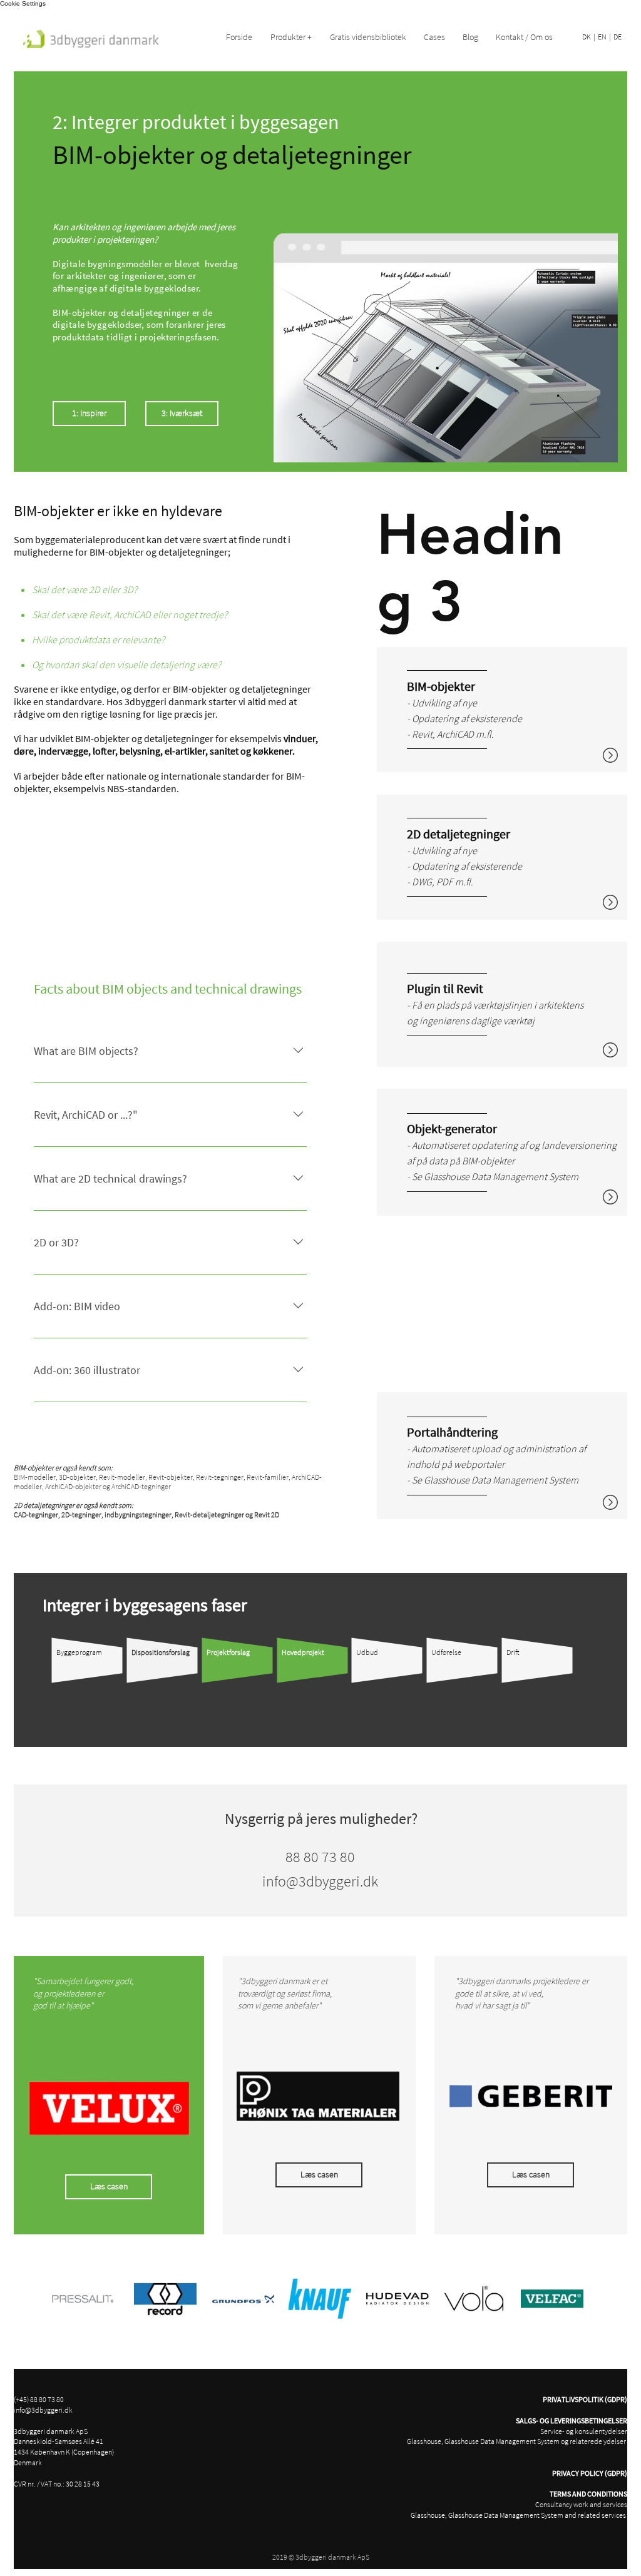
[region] (502, 710)
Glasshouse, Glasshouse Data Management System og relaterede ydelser (517, 2441)
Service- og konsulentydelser (584, 2431)
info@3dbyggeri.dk (43, 2410)
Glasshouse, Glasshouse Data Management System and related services (519, 2515)
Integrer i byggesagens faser (145, 1605)
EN (602, 37)
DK (587, 37)
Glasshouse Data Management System (501, 1176)
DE (618, 37)
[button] (294, 37)
